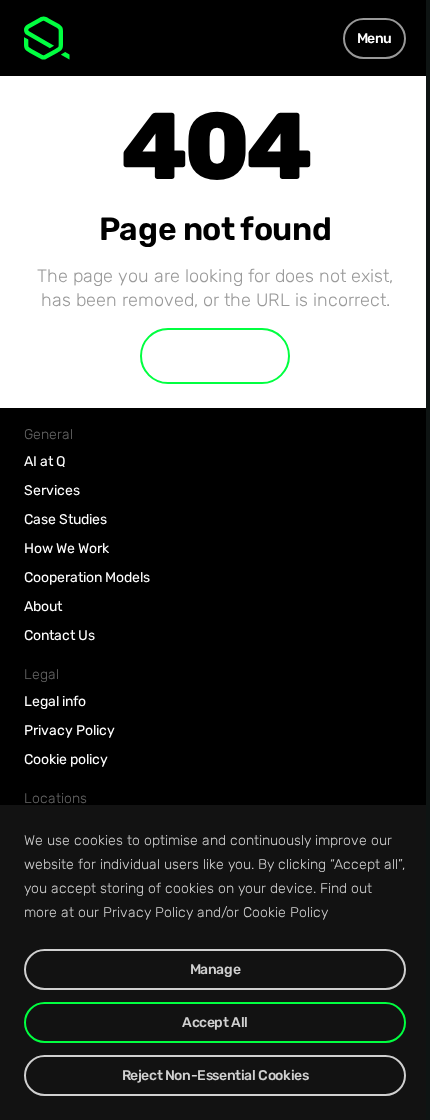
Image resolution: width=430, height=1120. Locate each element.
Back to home (214, 356)
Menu (374, 38)
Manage (215, 969)
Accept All (215, 1022)
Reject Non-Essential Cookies (215, 1075)
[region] (215, 962)
